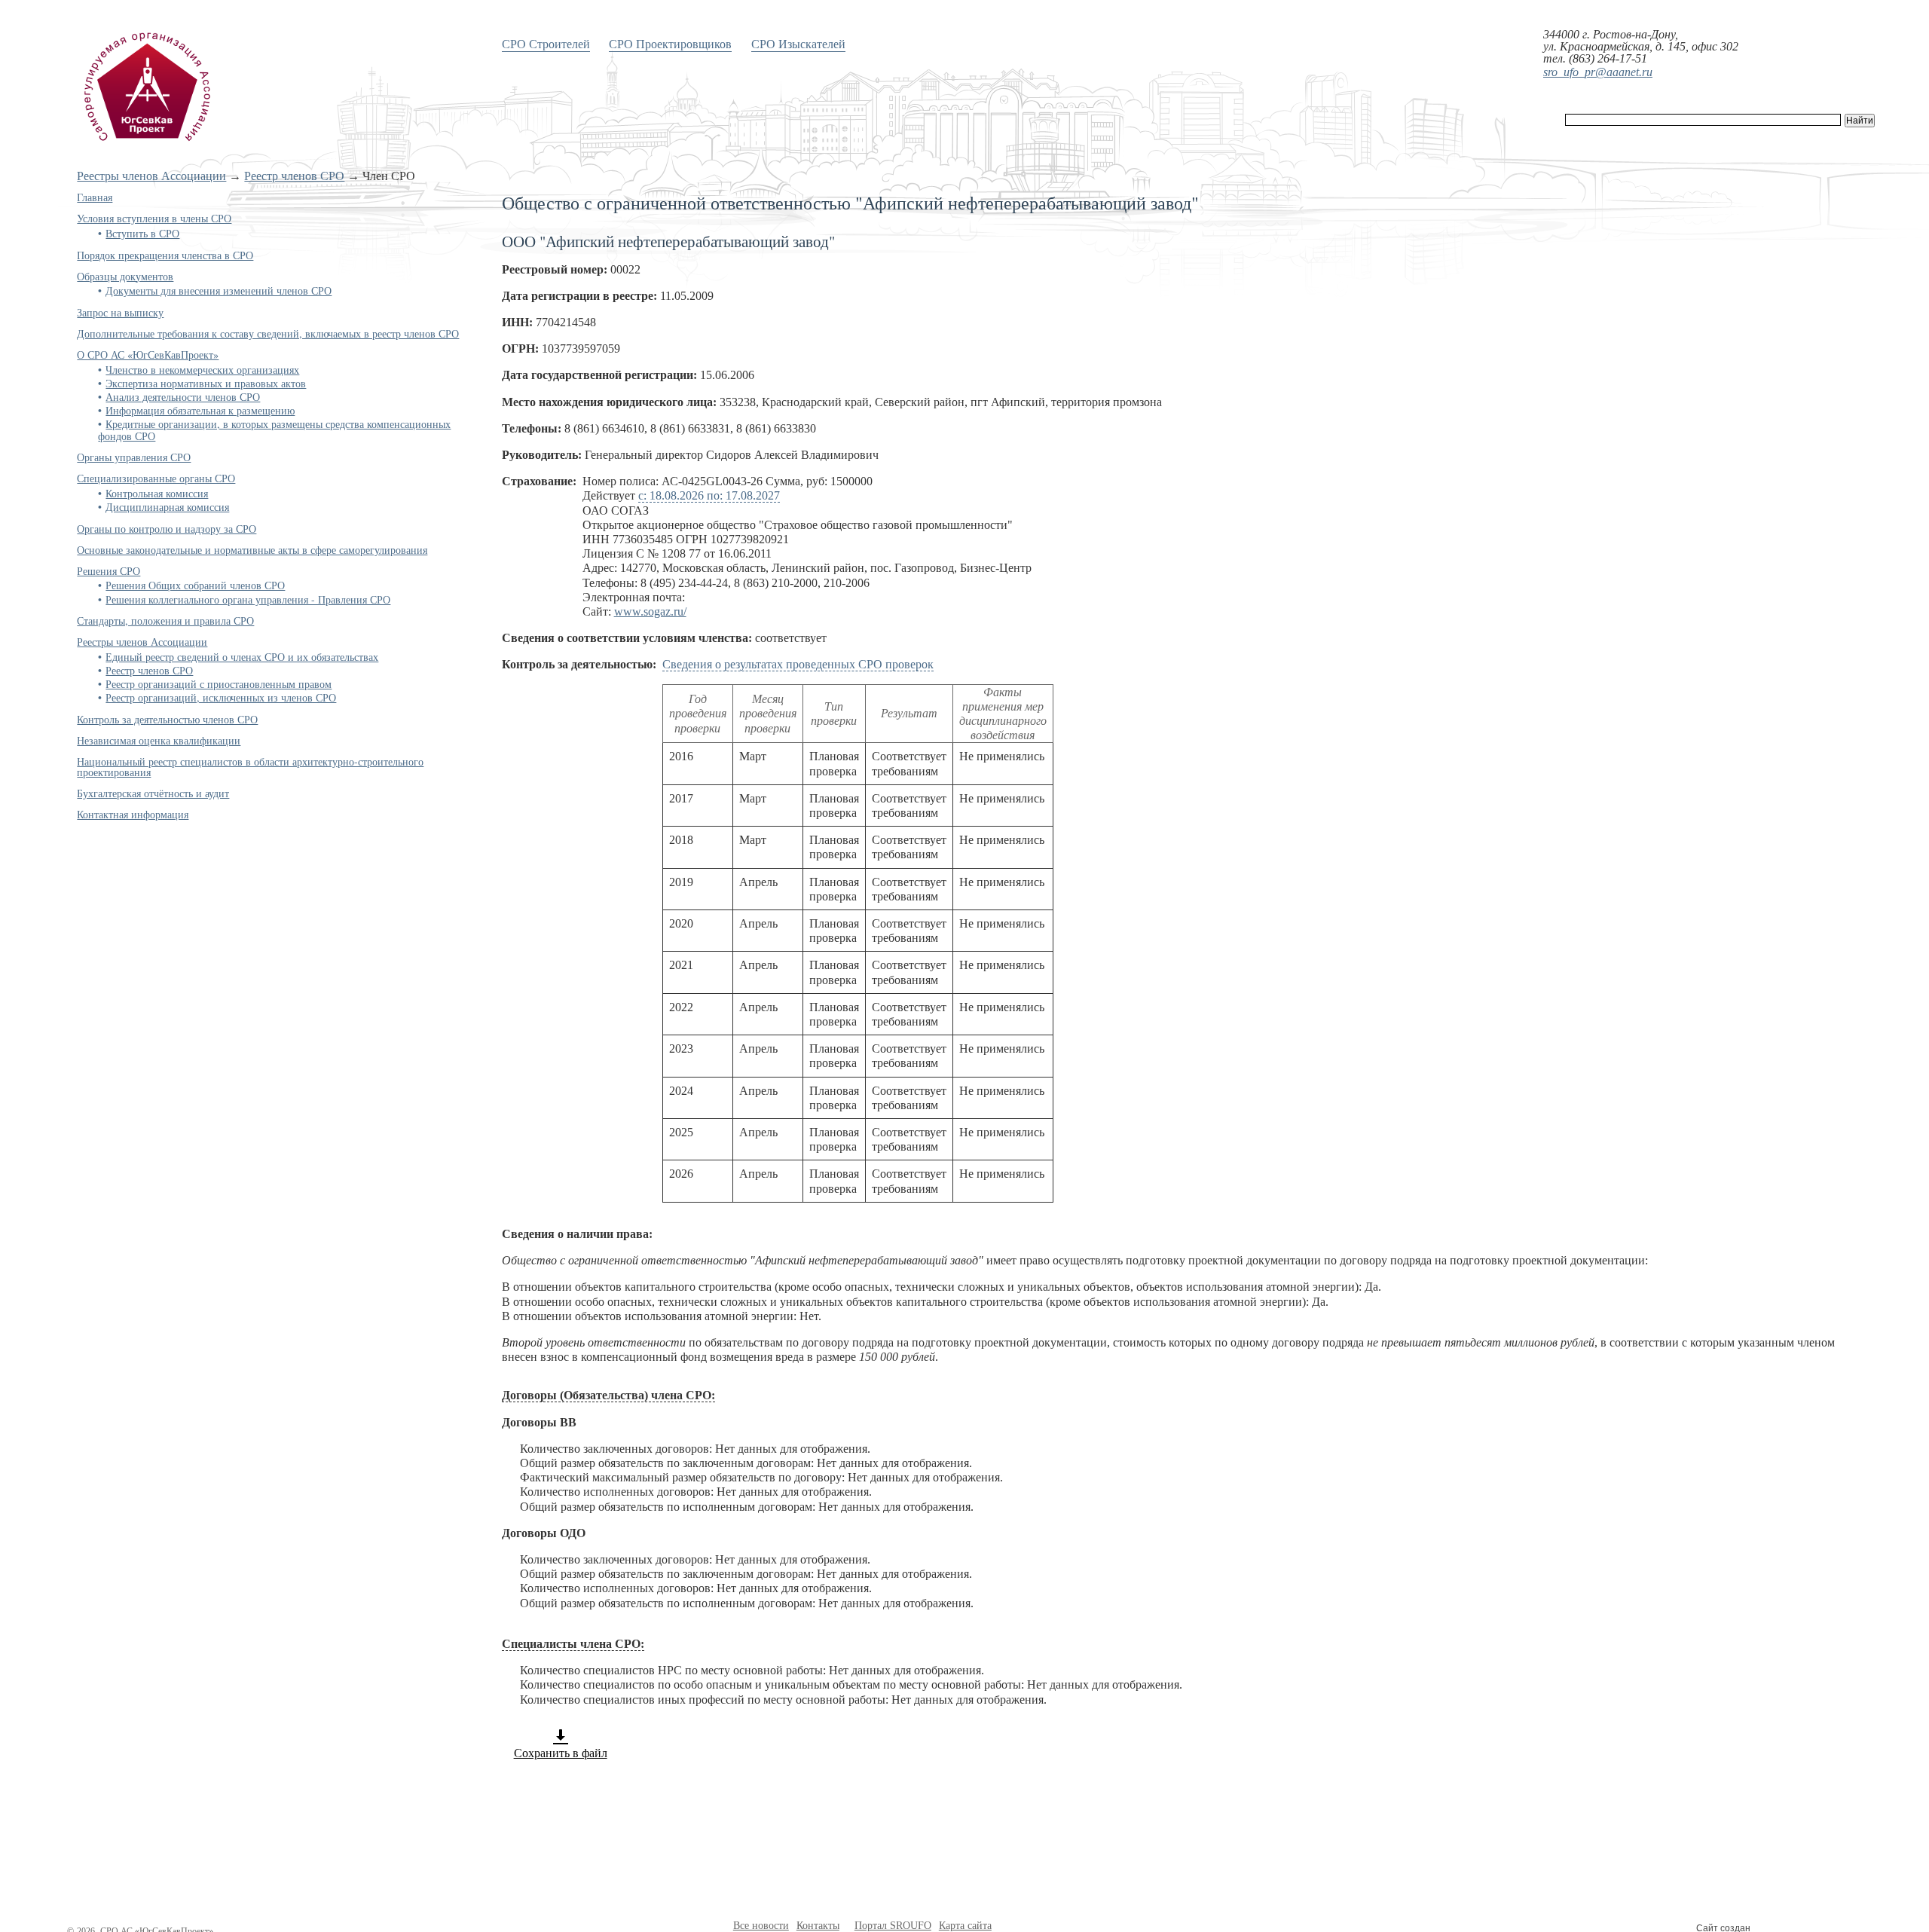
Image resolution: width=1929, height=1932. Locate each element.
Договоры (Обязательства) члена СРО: (608, 1395)
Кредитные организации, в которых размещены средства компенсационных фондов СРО (274, 430)
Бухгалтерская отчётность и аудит (153, 793)
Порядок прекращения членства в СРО (165, 255)
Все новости (761, 1926)
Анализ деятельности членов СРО (183, 397)
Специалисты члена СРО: (573, 1644)
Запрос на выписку (120, 312)
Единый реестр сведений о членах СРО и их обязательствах (242, 657)
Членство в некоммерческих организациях (202, 370)
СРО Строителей (546, 43)
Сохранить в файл (561, 1753)
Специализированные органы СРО (156, 478)
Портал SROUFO (893, 1926)
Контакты (818, 1926)
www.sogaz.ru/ (650, 611)
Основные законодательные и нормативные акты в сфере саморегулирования (252, 550)
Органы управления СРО (134, 457)
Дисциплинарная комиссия (167, 507)
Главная (95, 197)
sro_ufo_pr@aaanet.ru (1598, 72)
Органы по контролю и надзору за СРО (167, 529)
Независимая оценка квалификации (159, 740)
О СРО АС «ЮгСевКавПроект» (148, 355)
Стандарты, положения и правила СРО (165, 621)
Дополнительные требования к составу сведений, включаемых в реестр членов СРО (268, 333)
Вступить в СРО (142, 233)
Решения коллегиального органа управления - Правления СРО (248, 599)
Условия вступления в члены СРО (154, 218)
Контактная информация (133, 814)
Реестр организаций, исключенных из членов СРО (221, 697)
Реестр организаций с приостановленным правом (219, 684)
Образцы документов (125, 276)
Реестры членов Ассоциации (151, 176)
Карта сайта (965, 1926)
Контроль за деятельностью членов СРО (167, 719)
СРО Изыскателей (798, 43)
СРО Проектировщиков (670, 43)
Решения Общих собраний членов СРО (195, 585)
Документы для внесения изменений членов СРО (219, 290)
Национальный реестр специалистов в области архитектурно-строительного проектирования (250, 767)
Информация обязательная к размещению (200, 410)
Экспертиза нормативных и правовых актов (206, 383)
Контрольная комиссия (157, 493)
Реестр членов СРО (294, 176)
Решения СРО (109, 571)
